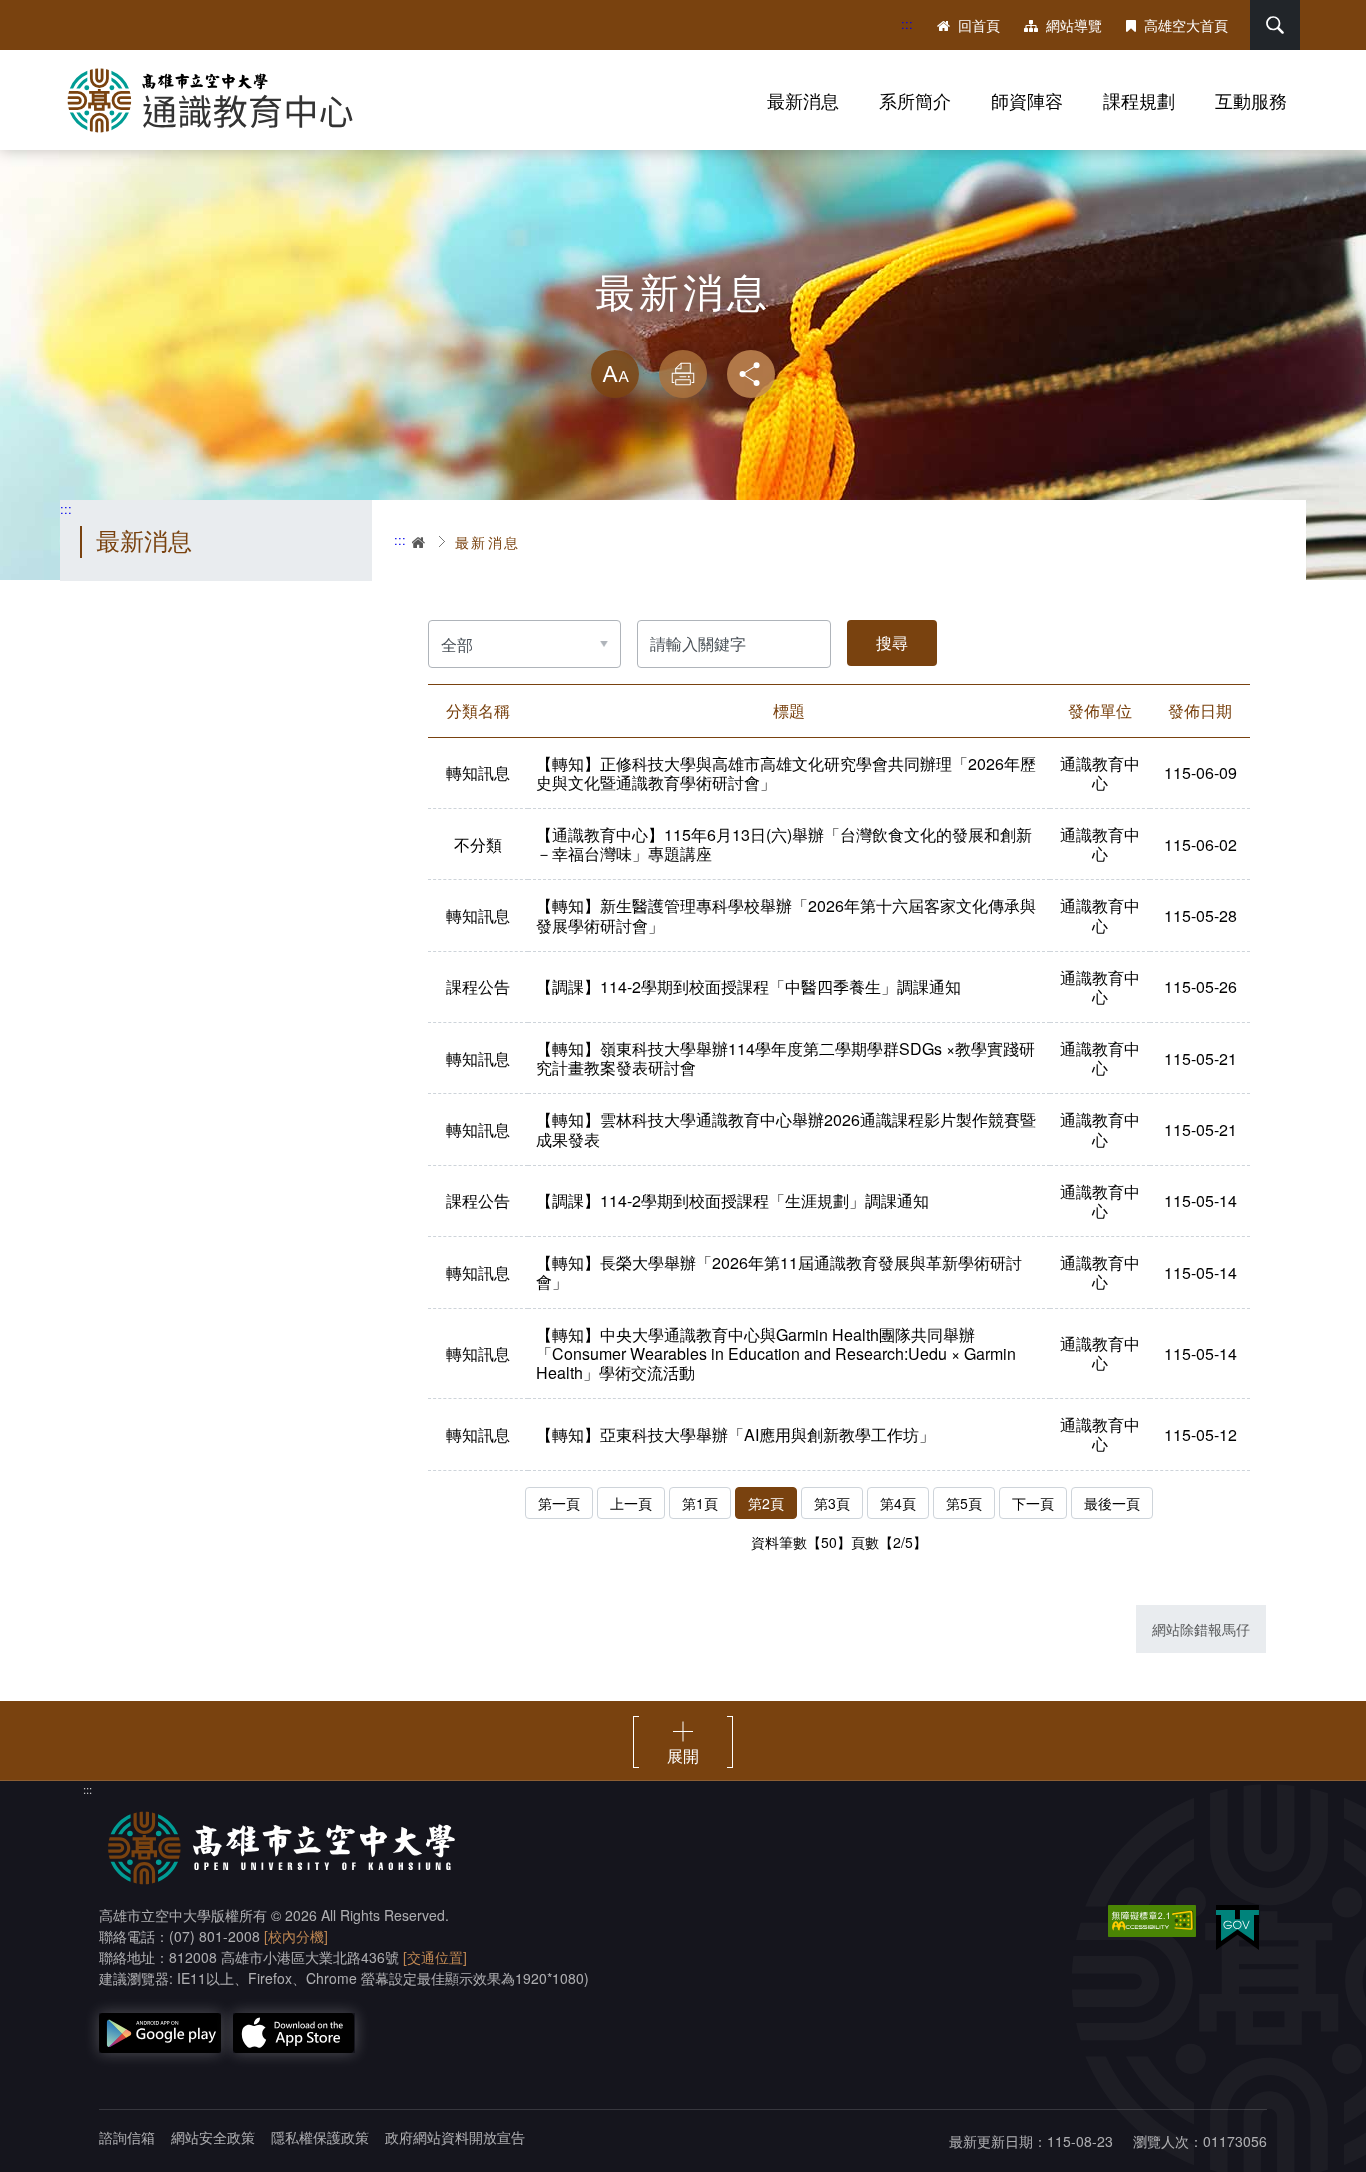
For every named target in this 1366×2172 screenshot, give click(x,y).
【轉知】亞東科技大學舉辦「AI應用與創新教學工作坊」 (735, 1434)
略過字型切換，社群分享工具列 (683, 330)
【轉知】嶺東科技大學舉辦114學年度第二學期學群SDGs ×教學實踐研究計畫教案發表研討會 (785, 1058)
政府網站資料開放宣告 (455, 2137)
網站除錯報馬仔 (1201, 1629)
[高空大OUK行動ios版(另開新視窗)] (294, 2033)
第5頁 (964, 1503)
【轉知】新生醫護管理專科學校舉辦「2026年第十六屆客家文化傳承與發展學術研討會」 (786, 915)
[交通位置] (435, 1957)
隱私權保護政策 (320, 2137)
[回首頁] (220, 100)
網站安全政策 (213, 2137)
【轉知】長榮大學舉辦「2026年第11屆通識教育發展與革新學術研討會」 (779, 1272)
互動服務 (1251, 100)
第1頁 (700, 1503)
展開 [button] (683, 1755)
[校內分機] (296, 1936)
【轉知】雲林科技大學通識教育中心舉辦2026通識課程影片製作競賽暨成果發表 (786, 1129)
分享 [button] (751, 374)
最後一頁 (1112, 1503)
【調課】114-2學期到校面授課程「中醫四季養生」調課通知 (748, 986)
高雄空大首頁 (1186, 25)
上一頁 (631, 1503)
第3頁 (832, 1503)
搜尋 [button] (1275, 25)
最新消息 (803, 100)
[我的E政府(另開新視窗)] (1237, 1927)
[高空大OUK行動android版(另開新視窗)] (160, 2033)
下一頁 (1033, 1503)
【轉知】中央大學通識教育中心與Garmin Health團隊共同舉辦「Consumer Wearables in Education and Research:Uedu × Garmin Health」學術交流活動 (776, 1354)
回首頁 (979, 25)
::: (907, 23)
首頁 (420, 542)
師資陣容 (1027, 100)
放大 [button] (615, 374)
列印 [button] (683, 374)
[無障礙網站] (1152, 1921)
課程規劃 (1139, 100)
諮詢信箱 (127, 2137)
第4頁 (898, 1503)
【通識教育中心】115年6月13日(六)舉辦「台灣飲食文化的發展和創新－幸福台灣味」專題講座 (784, 844)
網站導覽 (1074, 25)
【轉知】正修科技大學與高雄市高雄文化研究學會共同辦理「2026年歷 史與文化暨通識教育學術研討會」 (786, 773)
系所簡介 (915, 100)
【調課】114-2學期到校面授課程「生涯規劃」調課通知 (732, 1200)
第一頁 (559, 1503)
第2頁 (766, 1503)
